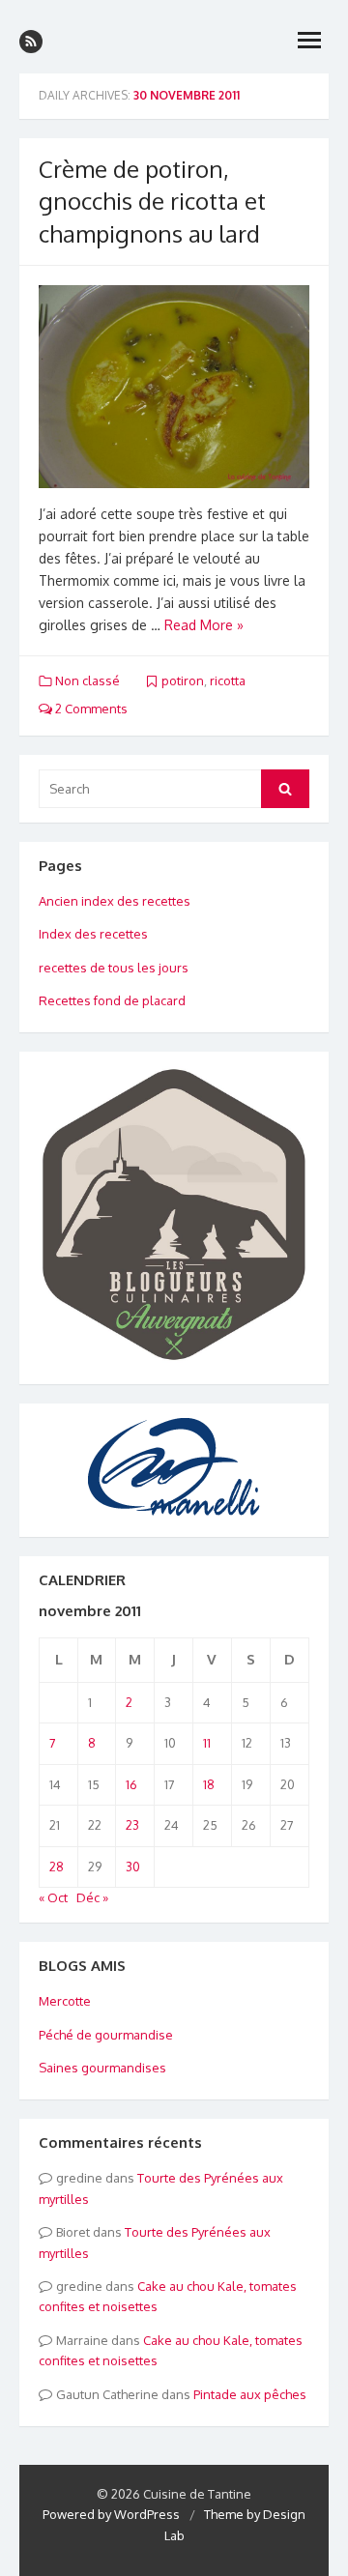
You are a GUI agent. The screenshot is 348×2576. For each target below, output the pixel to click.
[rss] (31, 42)
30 (133, 1867)
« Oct (53, 1897)
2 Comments (90, 709)
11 (207, 1743)
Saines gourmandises (102, 2068)
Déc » (92, 1897)
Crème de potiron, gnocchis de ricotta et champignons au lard (152, 201)
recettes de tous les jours (114, 968)
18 (209, 1784)
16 (131, 1784)
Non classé (87, 680)
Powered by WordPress (111, 2514)
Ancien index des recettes (115, 901)
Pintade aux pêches (250, 2394)
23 (132, 1825)
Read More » (204, 625)
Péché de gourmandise (106, 2035)
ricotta (228, 680)
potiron (183, 680)
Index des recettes (93, 934)
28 (57, 1867)
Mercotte (65, 2001)
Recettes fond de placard (112, 1000)
